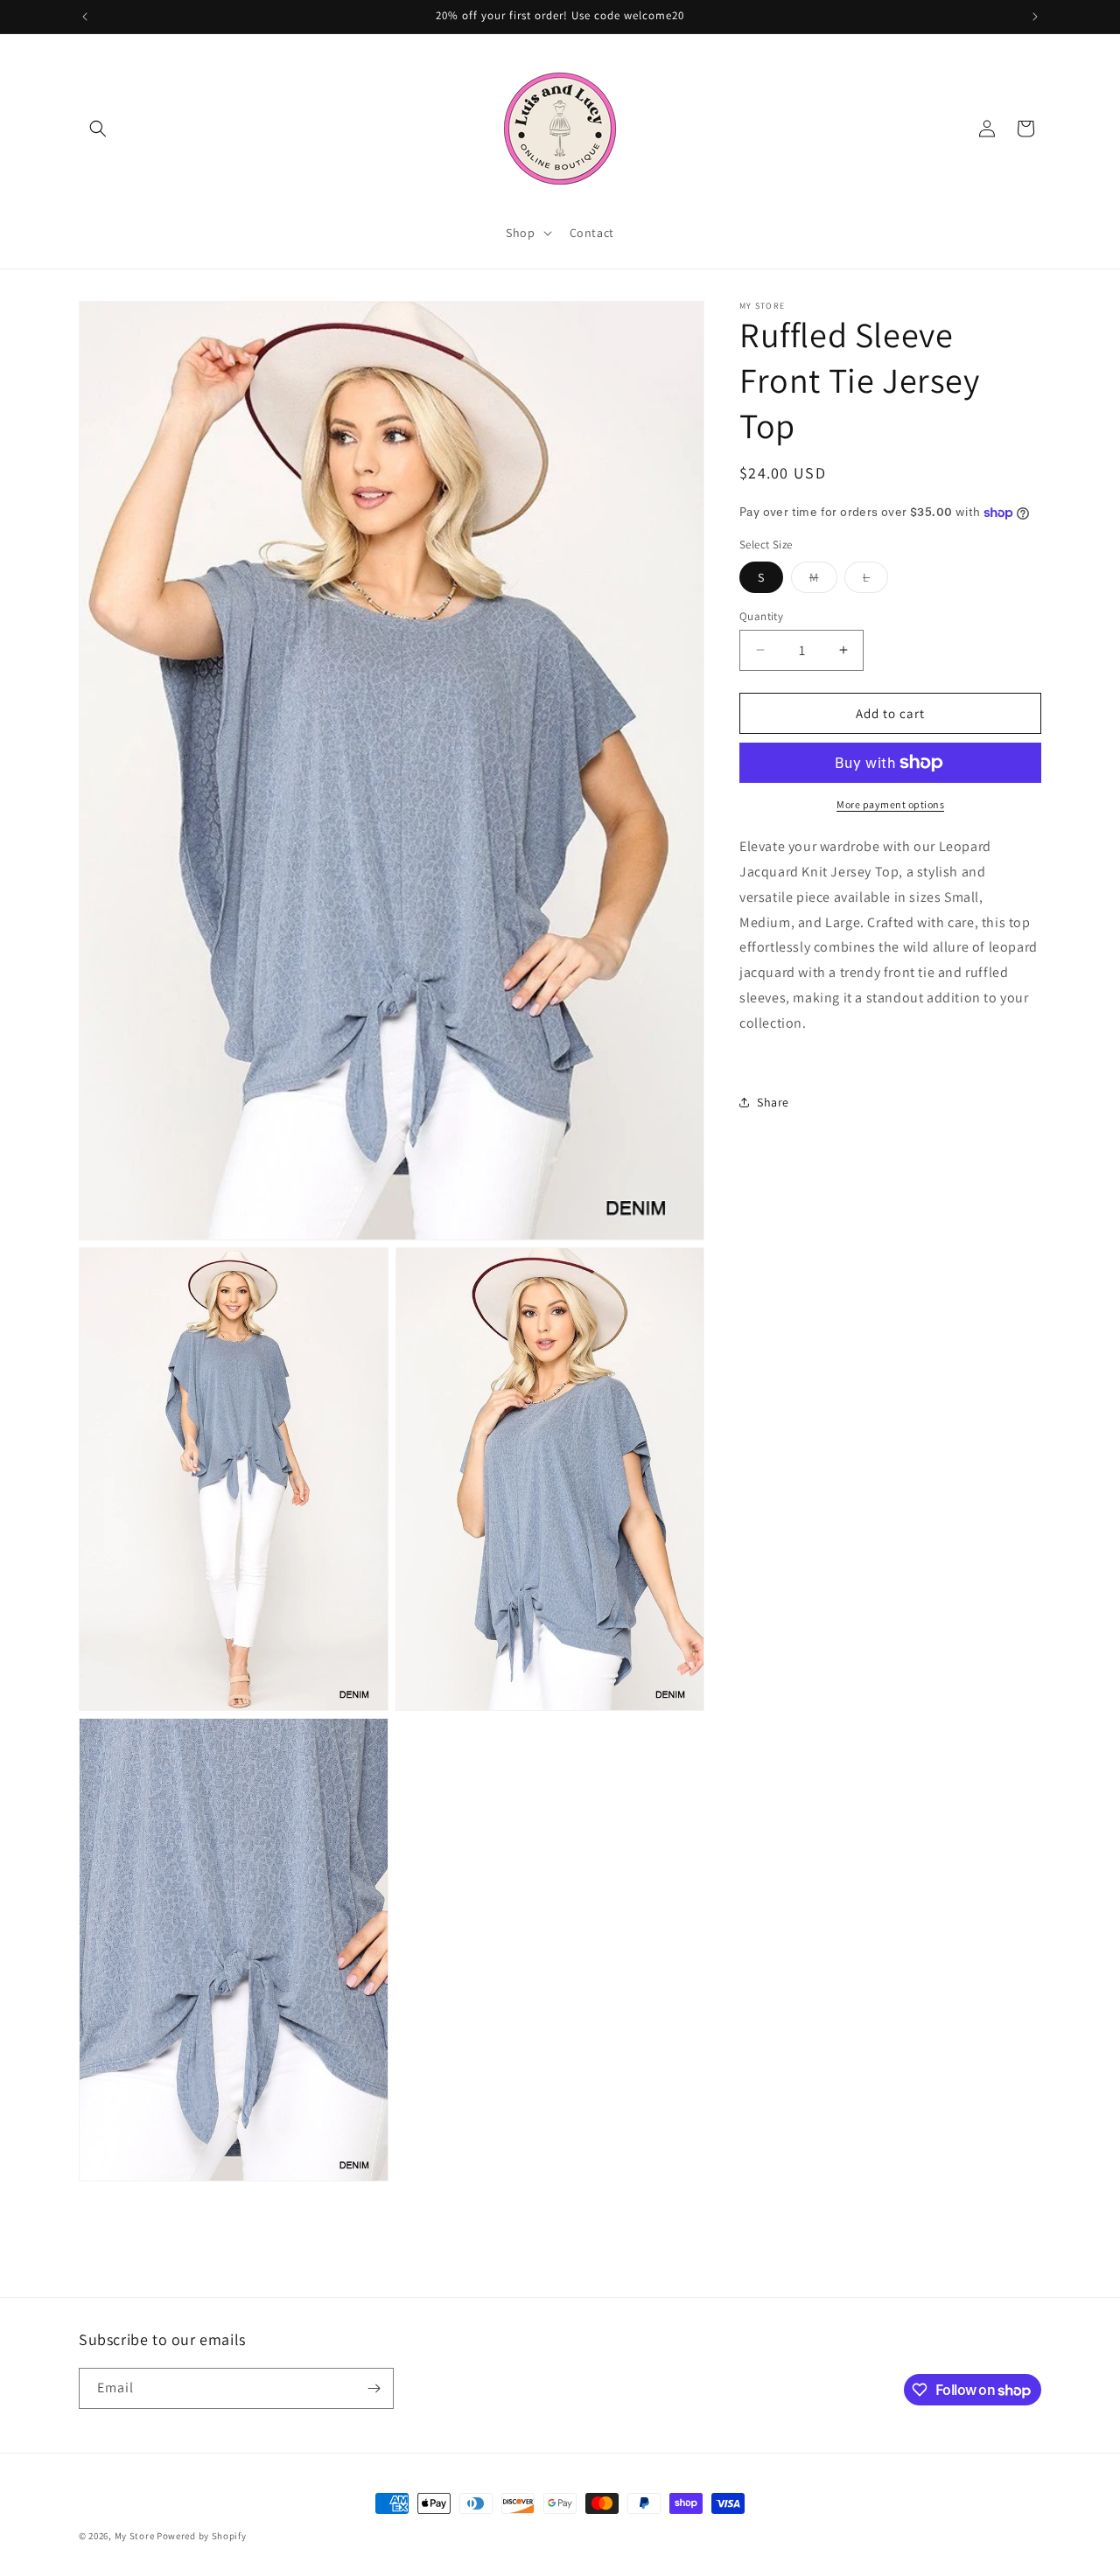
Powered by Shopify (202, 2536)
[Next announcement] (1035, 17)
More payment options (890, 804)
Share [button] (773, 1101)
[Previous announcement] (85, 17)
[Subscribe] (374, 2388)
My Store (135, 2536)
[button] (98, 129)
